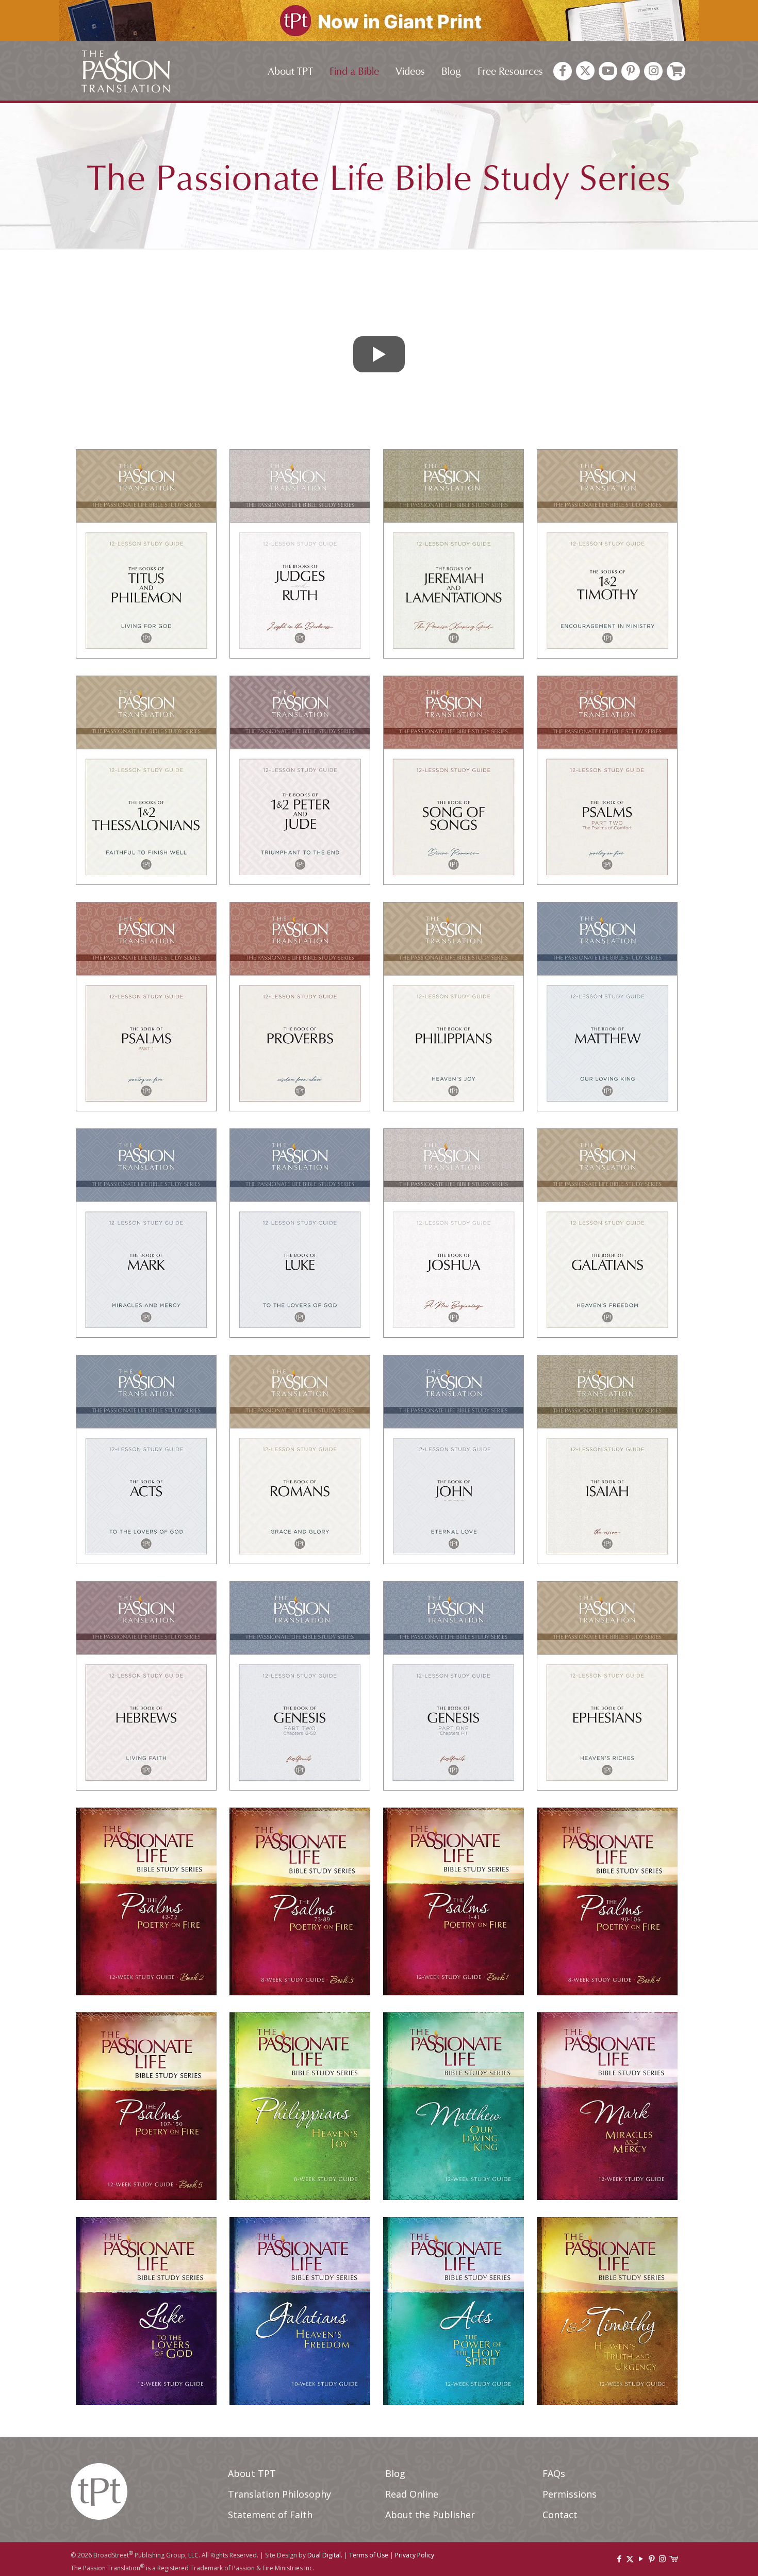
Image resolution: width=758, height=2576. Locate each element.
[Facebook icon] (619, 2558)
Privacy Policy (415, 2555)
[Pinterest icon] (652, 2558)
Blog (395, 2473)
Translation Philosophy (279, 2494)
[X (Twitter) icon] (630, 2558)
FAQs (554, 2473)
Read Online (412, 2494)
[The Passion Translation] (126, 71)
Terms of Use (369, 2555)
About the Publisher (430, 2515)
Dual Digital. (325, 2555)
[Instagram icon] (662, 2558)
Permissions (570, 2494)
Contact (560, 2515)
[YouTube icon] (641, 2558)
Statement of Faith (270, 2515)
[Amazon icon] (673, 2558)
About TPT (252, 2473)
